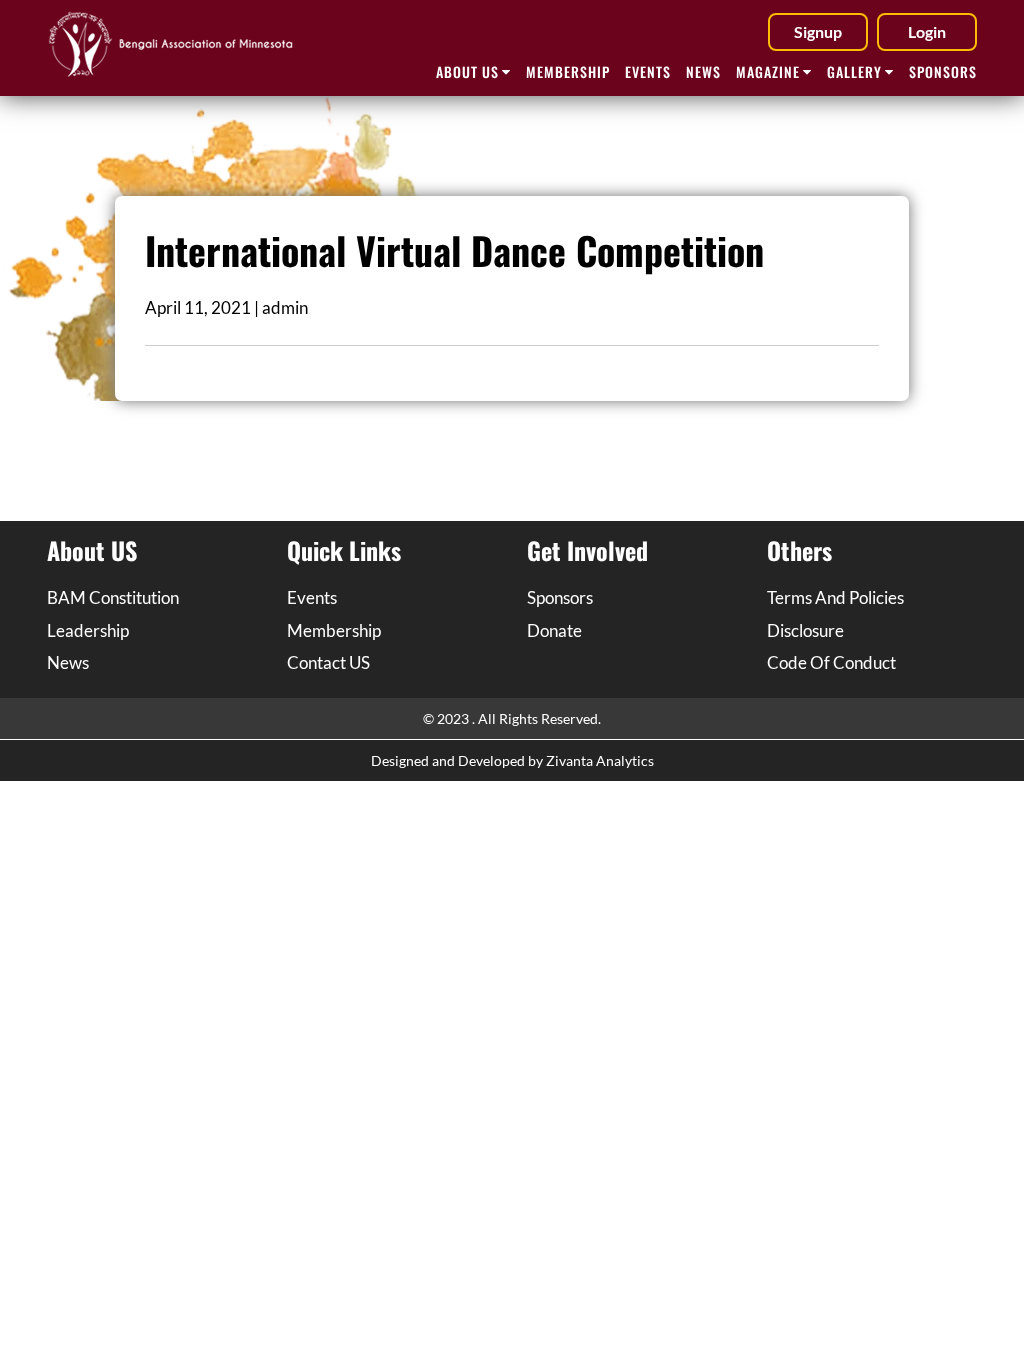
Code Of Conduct (831, 662)
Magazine (768, 71)
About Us (467, 71)
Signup (818, 31)
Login (927, 31)
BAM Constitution (113, 597)
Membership (568, 71)
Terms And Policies (835, 597)
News (703, 71)
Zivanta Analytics (600, 760)
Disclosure (805, 630)
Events (648, 71)
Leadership (88, 630)
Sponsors (943, 71)
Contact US (328, 662)
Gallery (854, 71)
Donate (554, 630)
